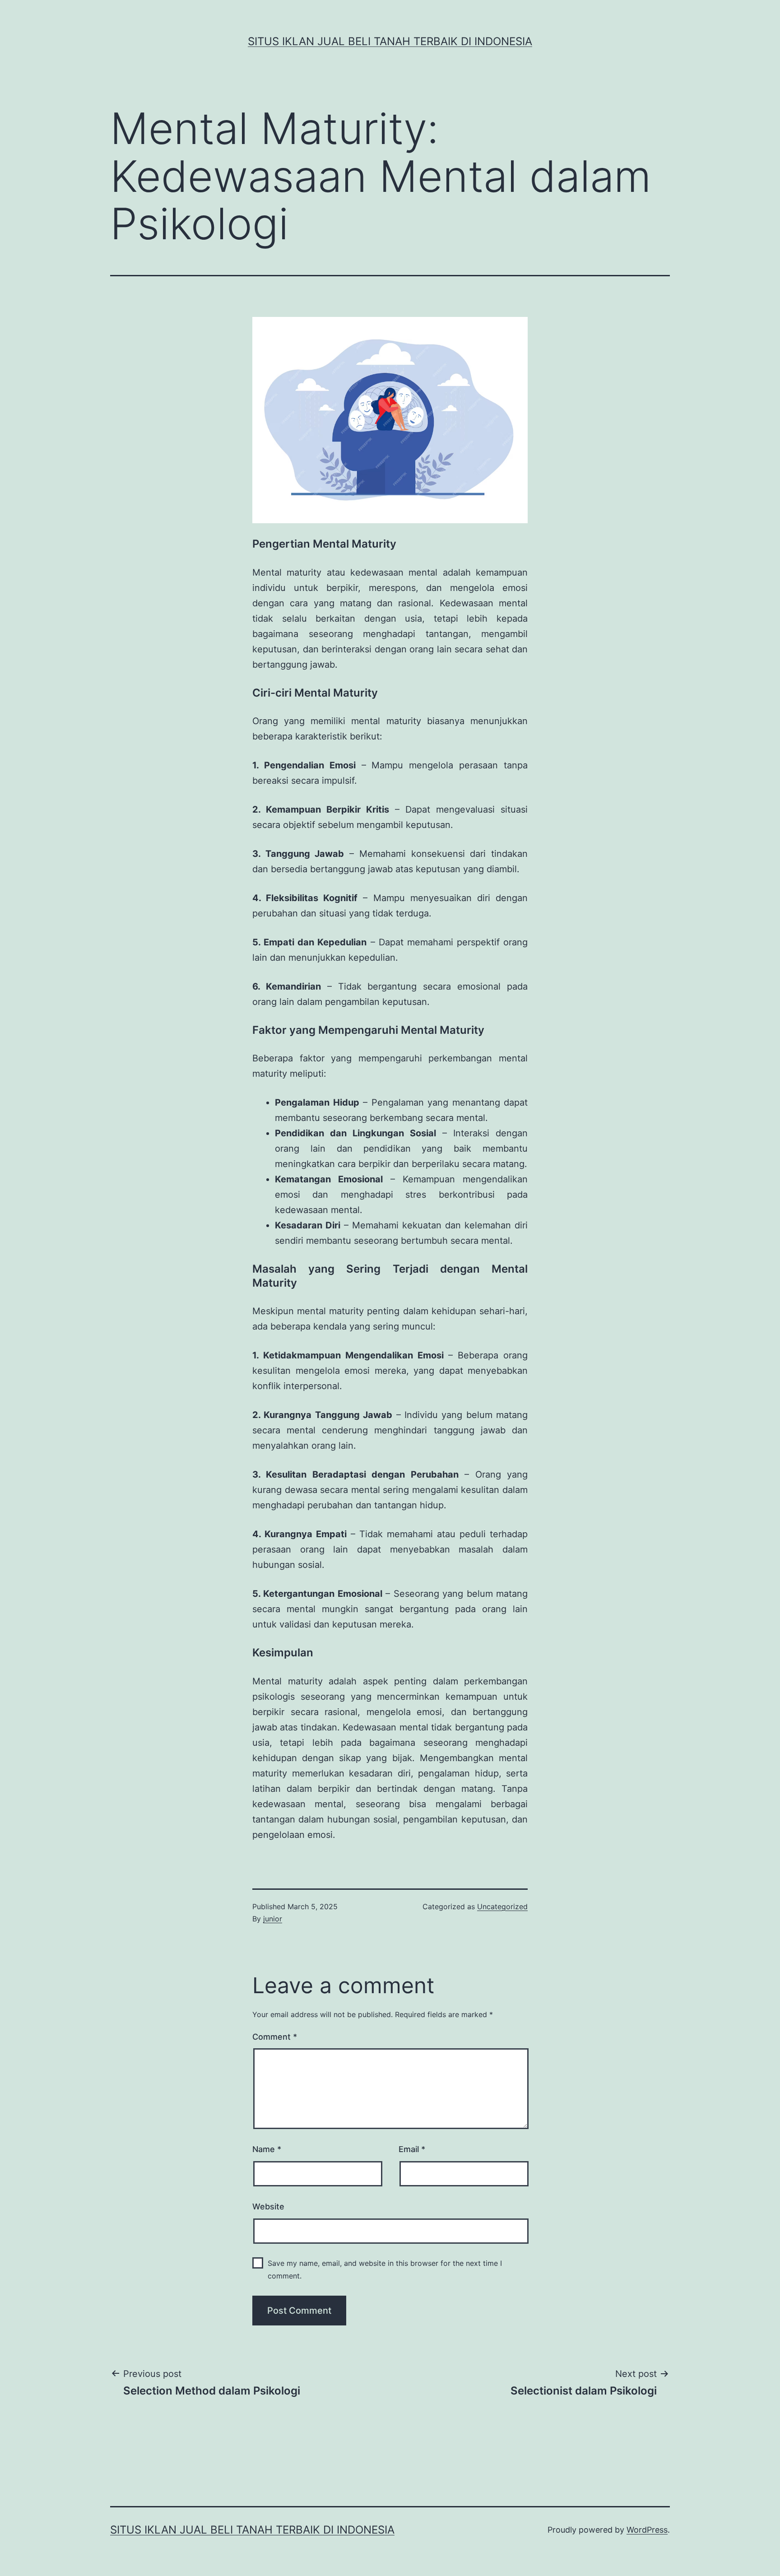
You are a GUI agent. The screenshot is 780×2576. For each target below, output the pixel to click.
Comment (275, 2037)
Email (412, 2149)
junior (273, 1919)
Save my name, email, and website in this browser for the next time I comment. (385, 2269)
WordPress (647, 2530)
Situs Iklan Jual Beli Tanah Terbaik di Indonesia (390, 41)
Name (267, 2149)
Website (268, 2206)
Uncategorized (502, 1906)
